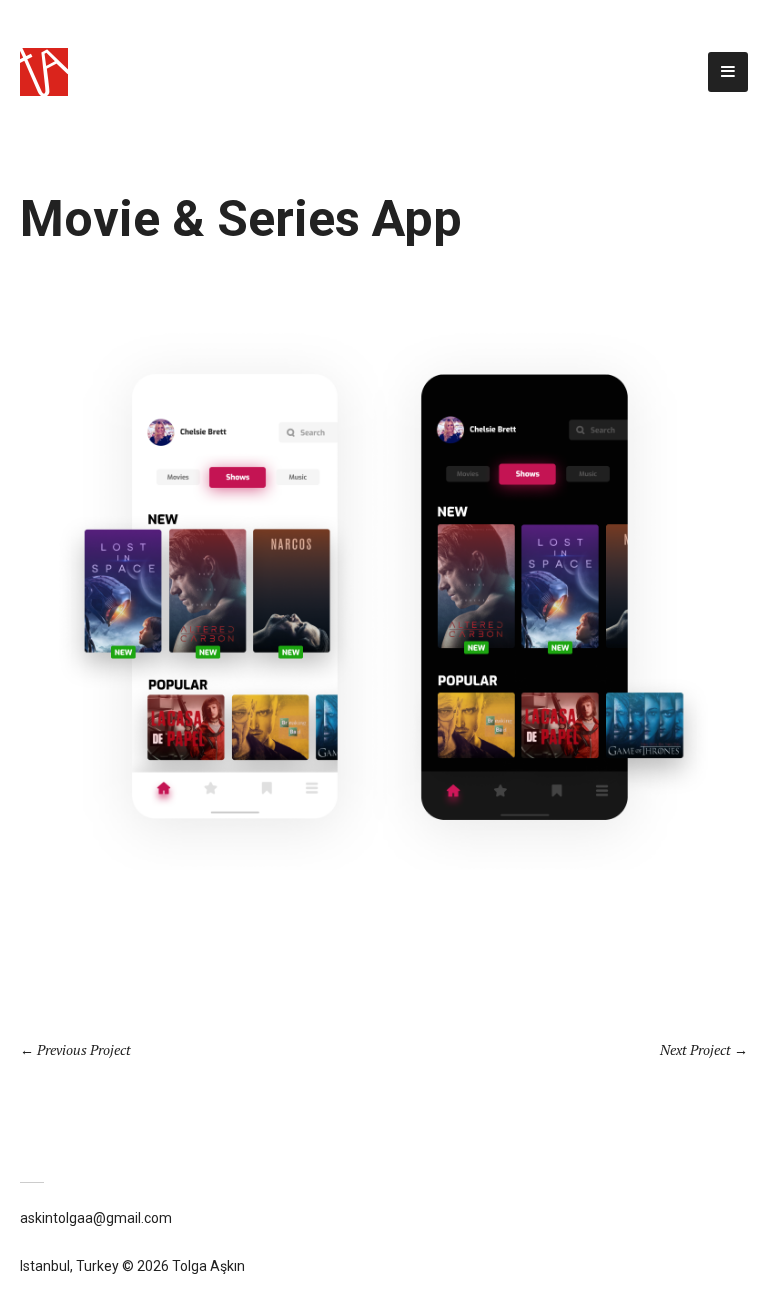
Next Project (695, 1049)
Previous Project (84, 1049)
